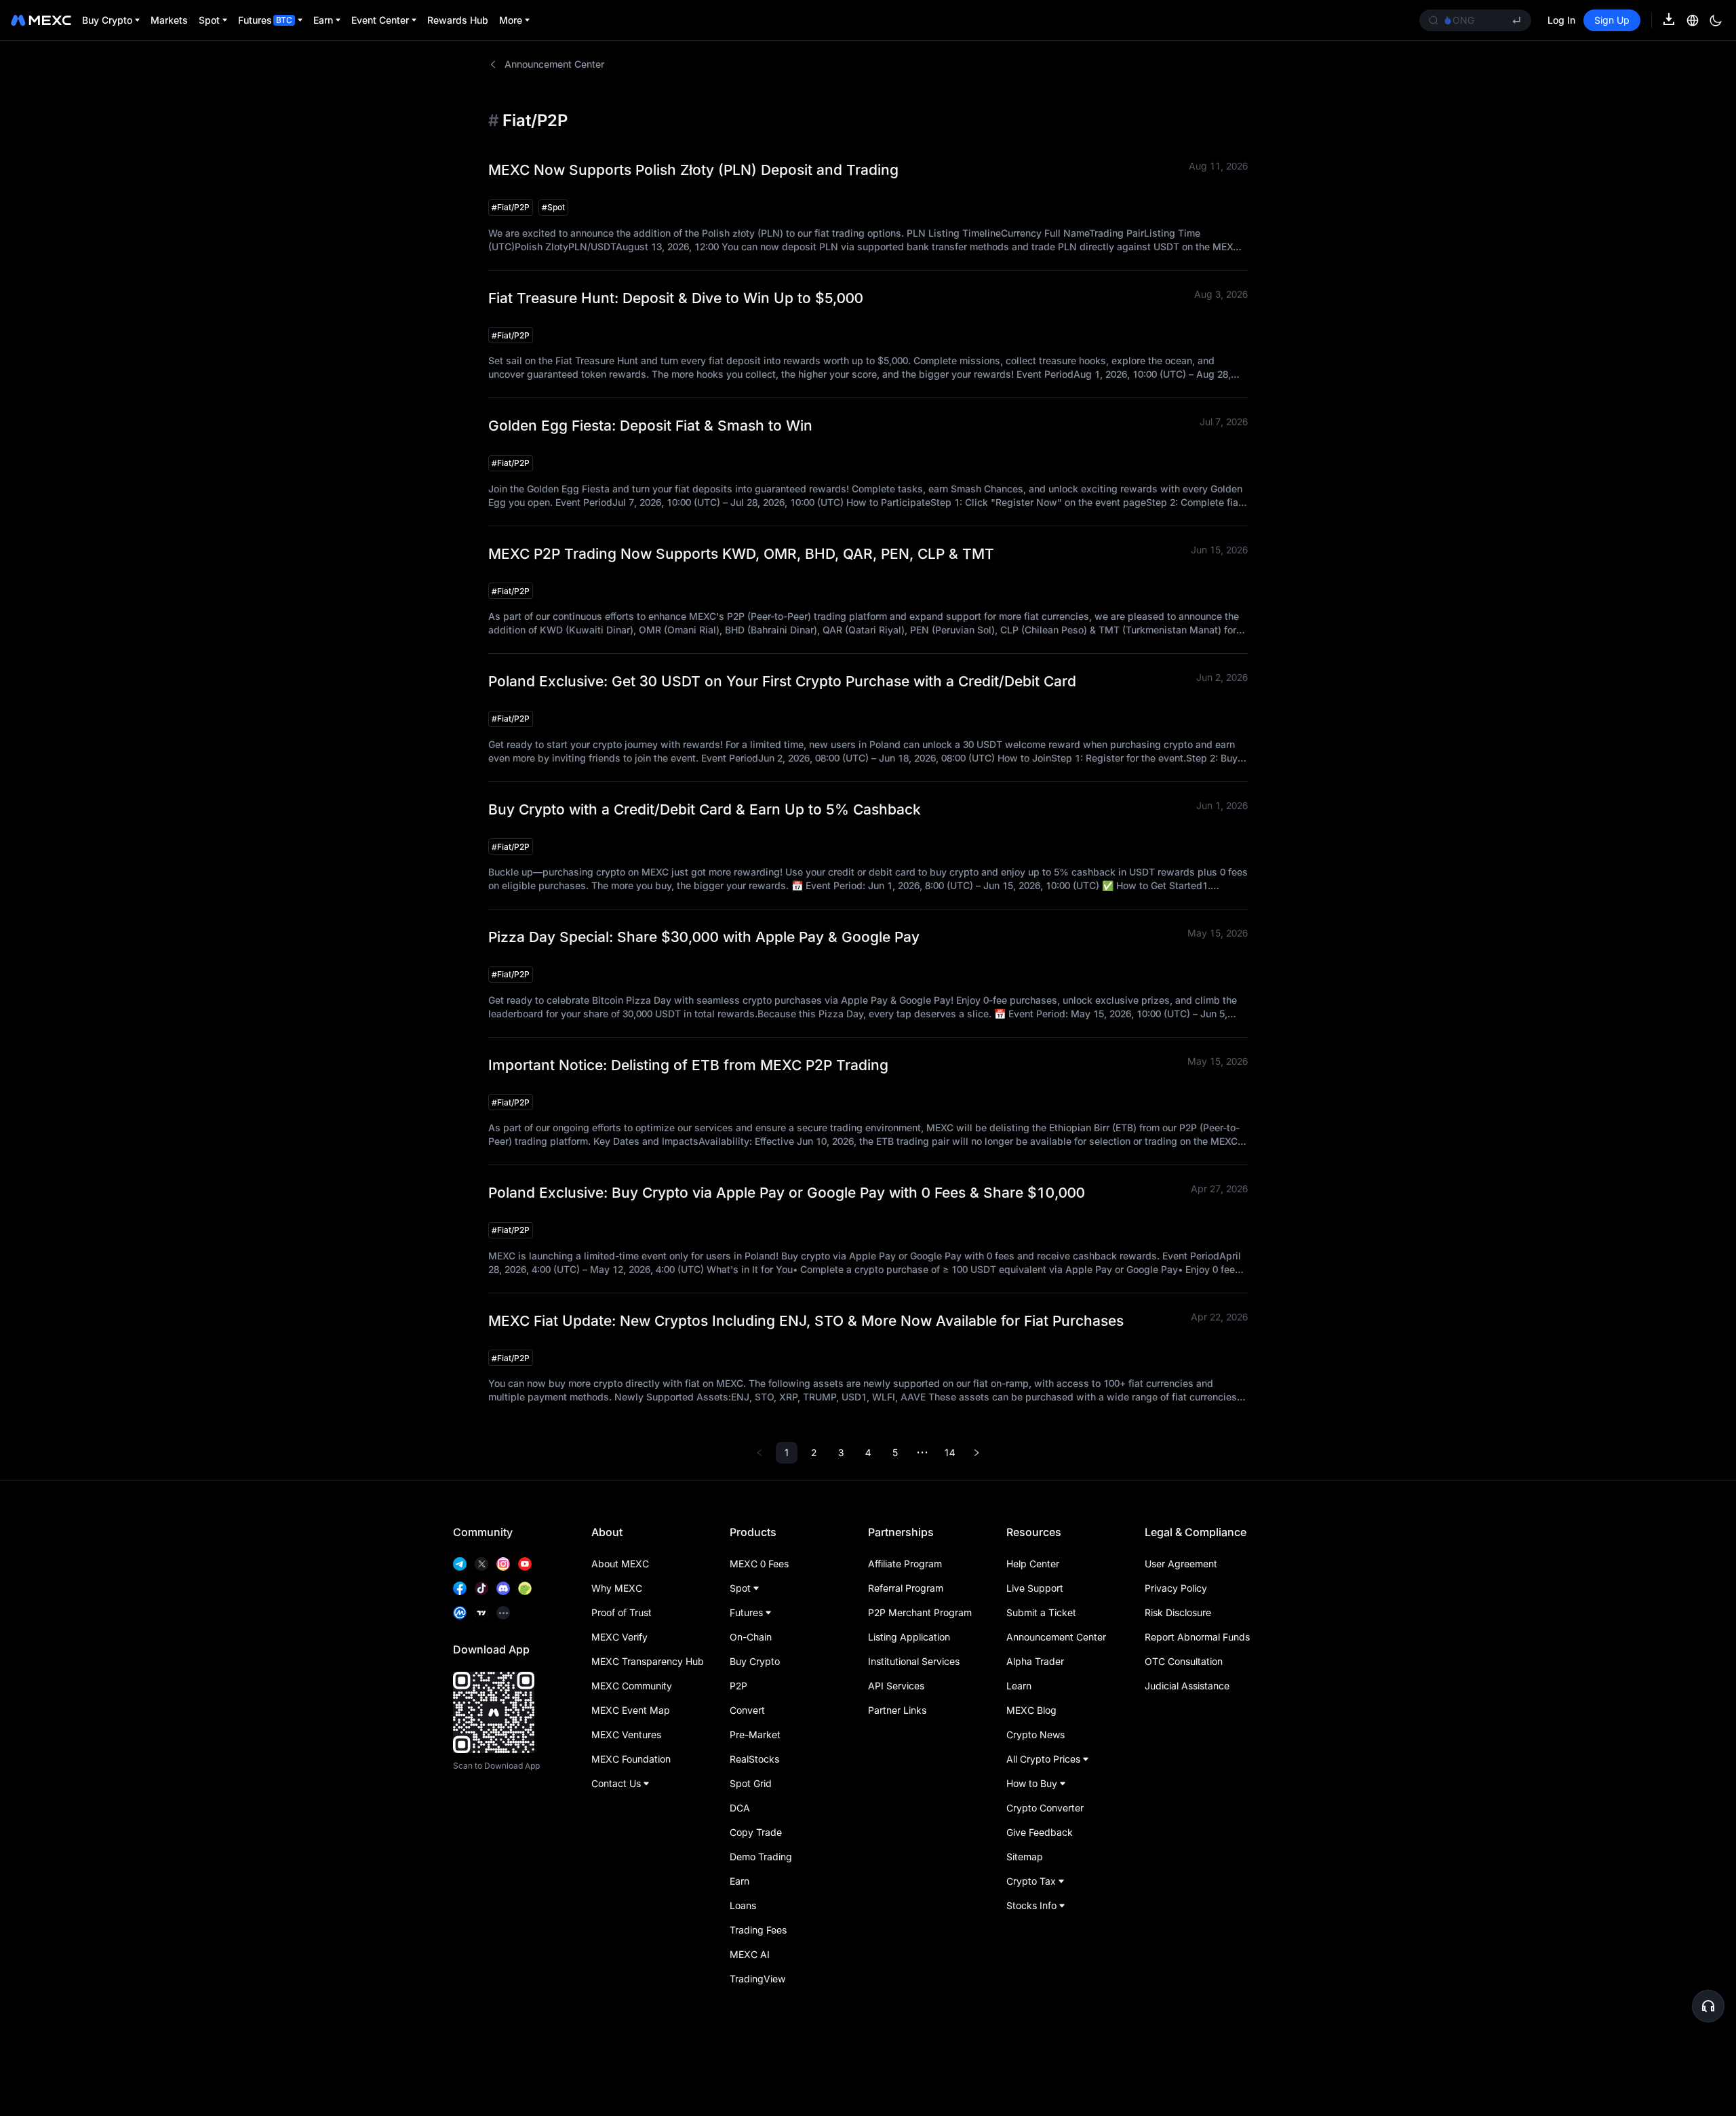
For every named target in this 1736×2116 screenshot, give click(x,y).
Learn (1019, 1686)
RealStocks (754, 1759)
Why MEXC (617, 1588)
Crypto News (1035, 1735)
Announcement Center (554, 64)
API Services (896, 1686)
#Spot (553, 207)
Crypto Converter (1045, 1808)
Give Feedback (1040, 1832)
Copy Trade (756, 1832)
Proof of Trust (622, 1612)
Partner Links (897, 1710)
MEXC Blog (1031, 1710)
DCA (740, 1808)
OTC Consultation (1184, 1661)
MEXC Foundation (631, 1759)
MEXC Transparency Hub (648, 1661)
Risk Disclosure (1178, 1612)
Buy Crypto (755, 1661)
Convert (747, 1710)
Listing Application (909, 1637)
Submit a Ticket (1041, 1612)
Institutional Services (914, 1661)
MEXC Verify (619, 1637)
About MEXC (620, 1564)
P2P (738, 1686)
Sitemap (1025, 1857)
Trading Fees (758, 1930)
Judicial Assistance (1187, 1686)
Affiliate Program (905, 1564)
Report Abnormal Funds (1197, 1637)
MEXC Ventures (626, 1735)
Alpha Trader (1035, 1661)
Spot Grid (751, 1783)
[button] (1708, 2006)
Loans (743, 1905)
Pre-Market (755, 1735)
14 (949, 1452)
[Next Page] (976, 1453)
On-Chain (751, 1637)
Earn (739, 1881)
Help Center (1033, 1564)
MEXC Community (632, 1686)
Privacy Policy (1176, 1588)
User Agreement (1181, 1564)
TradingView (757, 1979)
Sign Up (1612, 20)
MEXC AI (750, 1954)
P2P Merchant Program (920, 1612)
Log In (1561, 20)
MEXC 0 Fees (759, 1564)
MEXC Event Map (631, 1710)
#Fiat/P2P (511, 207)
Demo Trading (761, 1857)
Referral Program (906, 1588)
